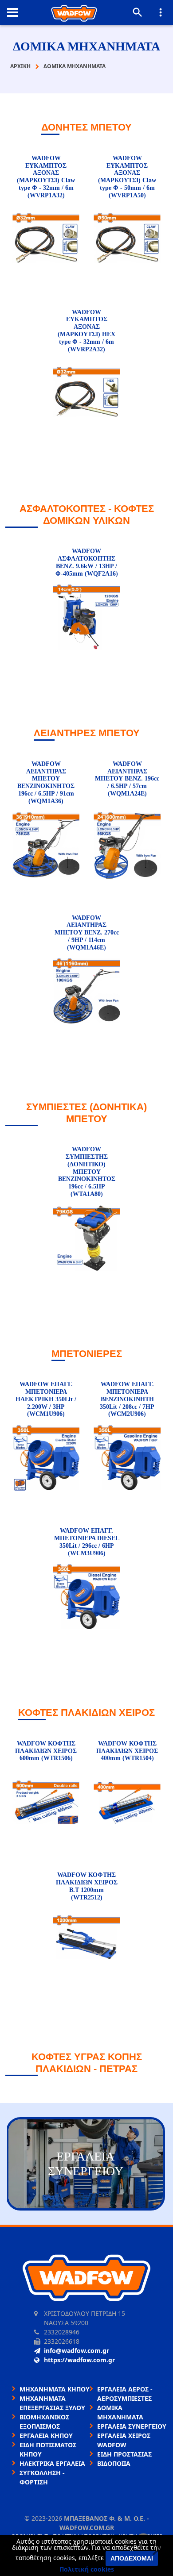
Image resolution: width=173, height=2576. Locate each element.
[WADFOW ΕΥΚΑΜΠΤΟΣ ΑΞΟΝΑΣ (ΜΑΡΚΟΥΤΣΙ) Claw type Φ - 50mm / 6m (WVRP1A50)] (127, 240)
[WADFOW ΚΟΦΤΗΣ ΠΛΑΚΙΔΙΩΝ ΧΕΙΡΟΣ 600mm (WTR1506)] (46, 1803)
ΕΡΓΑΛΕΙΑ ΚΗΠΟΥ (46, 2436)
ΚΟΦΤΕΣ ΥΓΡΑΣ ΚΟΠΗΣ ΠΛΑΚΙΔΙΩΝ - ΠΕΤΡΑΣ (87, 2063)
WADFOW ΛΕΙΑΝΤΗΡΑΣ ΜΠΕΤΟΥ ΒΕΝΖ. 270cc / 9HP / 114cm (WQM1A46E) (87, 933)
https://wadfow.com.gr (79, 2360)
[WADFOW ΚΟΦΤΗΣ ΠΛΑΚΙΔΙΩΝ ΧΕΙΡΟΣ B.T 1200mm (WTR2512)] (87, 1942)
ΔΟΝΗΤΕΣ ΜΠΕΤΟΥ (86, 127)
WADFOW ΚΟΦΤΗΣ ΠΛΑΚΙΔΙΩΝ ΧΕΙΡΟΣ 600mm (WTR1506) (46, 1751)
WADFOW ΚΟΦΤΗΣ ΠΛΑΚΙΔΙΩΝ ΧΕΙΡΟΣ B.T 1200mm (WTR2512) (87, 1886)
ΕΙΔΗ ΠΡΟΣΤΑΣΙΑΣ (124, 2454)
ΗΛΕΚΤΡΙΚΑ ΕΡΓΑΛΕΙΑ (52, 2463)
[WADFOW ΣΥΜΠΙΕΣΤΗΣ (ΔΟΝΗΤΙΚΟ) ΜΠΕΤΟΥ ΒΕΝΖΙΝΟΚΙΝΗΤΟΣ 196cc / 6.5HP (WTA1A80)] (87, 1239)
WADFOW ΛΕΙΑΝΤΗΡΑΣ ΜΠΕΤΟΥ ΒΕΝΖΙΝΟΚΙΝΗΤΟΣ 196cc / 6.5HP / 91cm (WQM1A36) (46, 782)
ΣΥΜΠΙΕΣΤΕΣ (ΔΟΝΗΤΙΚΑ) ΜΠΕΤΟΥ (86, 1113)
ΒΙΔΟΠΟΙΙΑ (114, 2463)
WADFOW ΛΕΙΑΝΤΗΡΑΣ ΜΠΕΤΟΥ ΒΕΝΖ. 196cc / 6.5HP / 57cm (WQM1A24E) (127, 779)
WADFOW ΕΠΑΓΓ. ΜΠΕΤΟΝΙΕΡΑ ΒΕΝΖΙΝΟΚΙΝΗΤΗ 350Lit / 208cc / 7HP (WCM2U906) (127, 1399)
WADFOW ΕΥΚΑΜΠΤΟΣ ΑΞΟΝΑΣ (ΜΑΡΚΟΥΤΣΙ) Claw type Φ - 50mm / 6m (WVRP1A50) (127, 177)
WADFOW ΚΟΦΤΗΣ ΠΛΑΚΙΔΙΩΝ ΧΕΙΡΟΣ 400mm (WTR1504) (127, 1751)
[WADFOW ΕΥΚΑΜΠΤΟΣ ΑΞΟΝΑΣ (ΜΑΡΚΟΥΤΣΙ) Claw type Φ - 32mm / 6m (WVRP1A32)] (46, 240)
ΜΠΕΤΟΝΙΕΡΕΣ (87, 1354)
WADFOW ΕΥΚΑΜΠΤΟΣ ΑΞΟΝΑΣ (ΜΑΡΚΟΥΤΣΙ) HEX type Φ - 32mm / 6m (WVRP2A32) (86, 331)
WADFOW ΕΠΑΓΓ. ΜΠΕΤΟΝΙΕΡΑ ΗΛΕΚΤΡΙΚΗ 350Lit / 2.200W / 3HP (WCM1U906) (46, 1399)
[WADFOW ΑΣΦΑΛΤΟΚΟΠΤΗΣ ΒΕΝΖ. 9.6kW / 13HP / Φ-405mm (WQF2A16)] (87, 618)
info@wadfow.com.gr (77, 2351)
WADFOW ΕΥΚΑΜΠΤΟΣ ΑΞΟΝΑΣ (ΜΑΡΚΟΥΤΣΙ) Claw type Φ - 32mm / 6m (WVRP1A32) (46, 177)
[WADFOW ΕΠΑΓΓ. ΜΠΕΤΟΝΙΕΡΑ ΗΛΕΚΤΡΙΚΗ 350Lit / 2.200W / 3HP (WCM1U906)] (46, 1459)
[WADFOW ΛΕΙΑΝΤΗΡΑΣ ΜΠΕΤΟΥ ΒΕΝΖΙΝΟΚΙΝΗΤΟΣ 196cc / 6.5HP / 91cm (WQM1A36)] (46, 846)
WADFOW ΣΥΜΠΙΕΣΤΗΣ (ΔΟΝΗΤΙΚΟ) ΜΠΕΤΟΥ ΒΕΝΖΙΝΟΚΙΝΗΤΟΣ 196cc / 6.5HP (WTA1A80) (87, 1172)
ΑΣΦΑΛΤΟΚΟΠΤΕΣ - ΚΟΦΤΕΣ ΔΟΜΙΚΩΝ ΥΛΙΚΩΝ (87, 514)
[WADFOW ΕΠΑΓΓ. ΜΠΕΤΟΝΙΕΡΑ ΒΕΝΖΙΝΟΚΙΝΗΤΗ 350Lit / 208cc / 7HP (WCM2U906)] (127, 1459)
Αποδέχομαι (132, 2558)
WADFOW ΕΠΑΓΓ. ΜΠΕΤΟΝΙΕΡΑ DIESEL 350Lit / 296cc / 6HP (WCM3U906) (87, 1542)
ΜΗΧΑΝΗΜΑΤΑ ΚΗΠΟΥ (55, 2389)
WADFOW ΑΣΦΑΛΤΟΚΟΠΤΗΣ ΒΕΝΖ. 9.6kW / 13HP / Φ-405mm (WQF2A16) (87, 562)
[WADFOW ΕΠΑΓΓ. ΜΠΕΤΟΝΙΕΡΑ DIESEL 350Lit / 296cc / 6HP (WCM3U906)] (87, 1598)
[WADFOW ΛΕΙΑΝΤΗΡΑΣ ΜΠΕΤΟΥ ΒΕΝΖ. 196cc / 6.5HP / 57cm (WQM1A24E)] (127, 846)
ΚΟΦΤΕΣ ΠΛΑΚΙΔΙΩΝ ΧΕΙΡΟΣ (86, 1713)
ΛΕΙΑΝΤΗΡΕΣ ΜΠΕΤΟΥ (87, 733)
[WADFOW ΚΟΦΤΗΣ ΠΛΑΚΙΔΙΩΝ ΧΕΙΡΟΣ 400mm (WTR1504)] (127, 1803)
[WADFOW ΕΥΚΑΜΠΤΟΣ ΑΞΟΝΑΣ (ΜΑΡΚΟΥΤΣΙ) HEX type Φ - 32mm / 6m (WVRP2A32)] (87, 394)
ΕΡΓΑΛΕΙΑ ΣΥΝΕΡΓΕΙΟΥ (132, 2426)
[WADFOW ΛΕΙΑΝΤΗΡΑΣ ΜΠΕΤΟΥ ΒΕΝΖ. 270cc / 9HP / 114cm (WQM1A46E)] (87, 992)
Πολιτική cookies (87, 2569)
